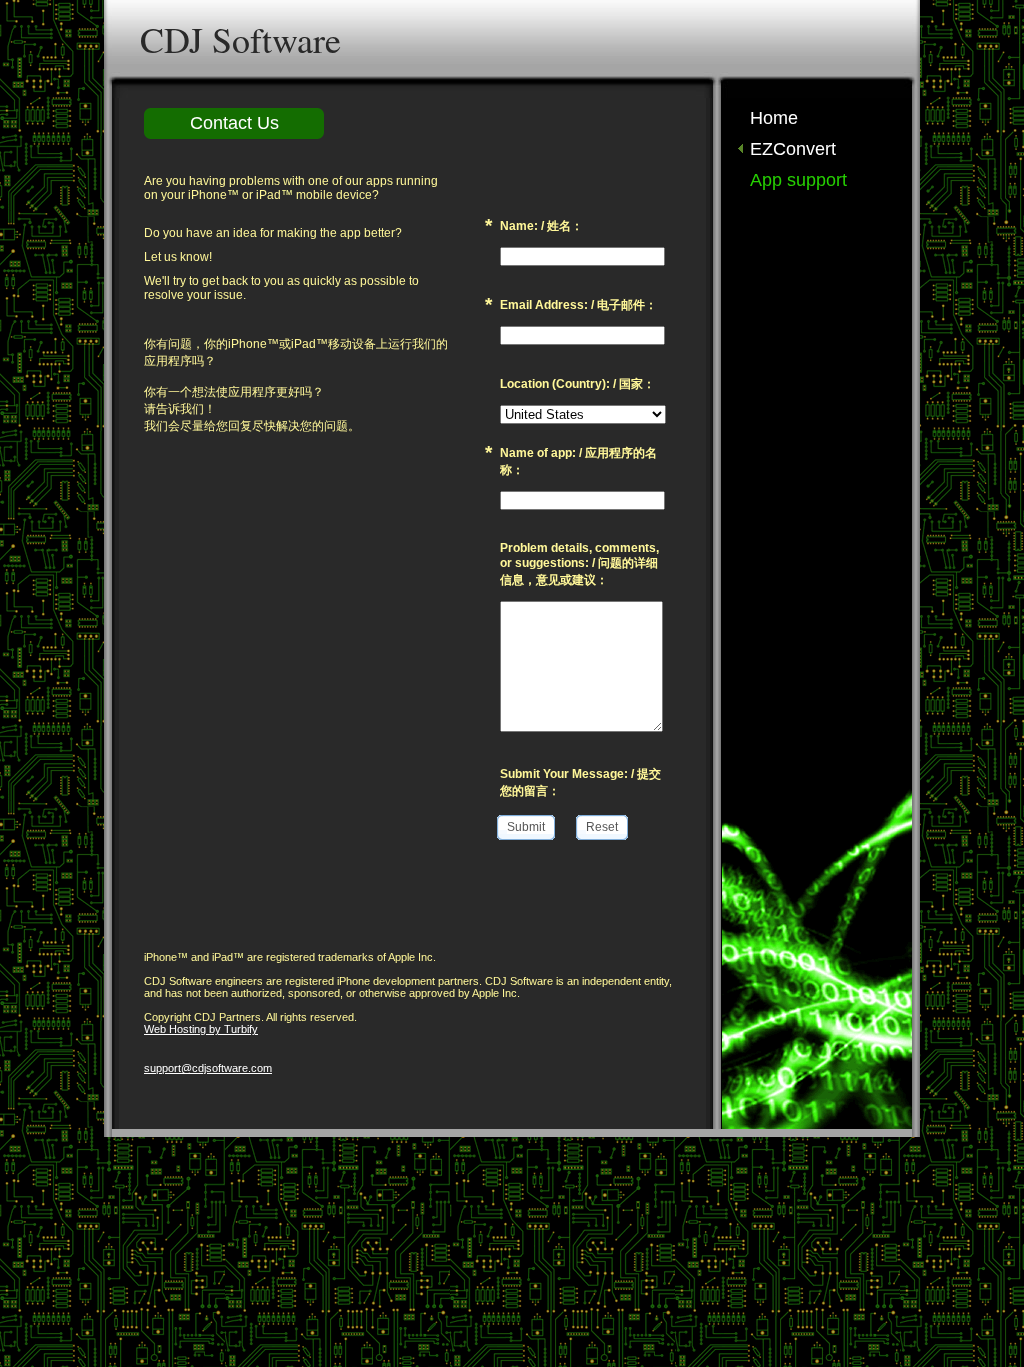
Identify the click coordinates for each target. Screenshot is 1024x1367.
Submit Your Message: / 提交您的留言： (580, 782)
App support (798, 180)
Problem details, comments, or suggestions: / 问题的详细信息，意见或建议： (579, 564)
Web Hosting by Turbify (201, 1029)
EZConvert (793, 149)
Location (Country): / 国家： (577, 384)
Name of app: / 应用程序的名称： (578, 461)
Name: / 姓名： (541, 226)
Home (774, 118)
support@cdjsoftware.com (208, 1068)
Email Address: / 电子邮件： (578, 305)
